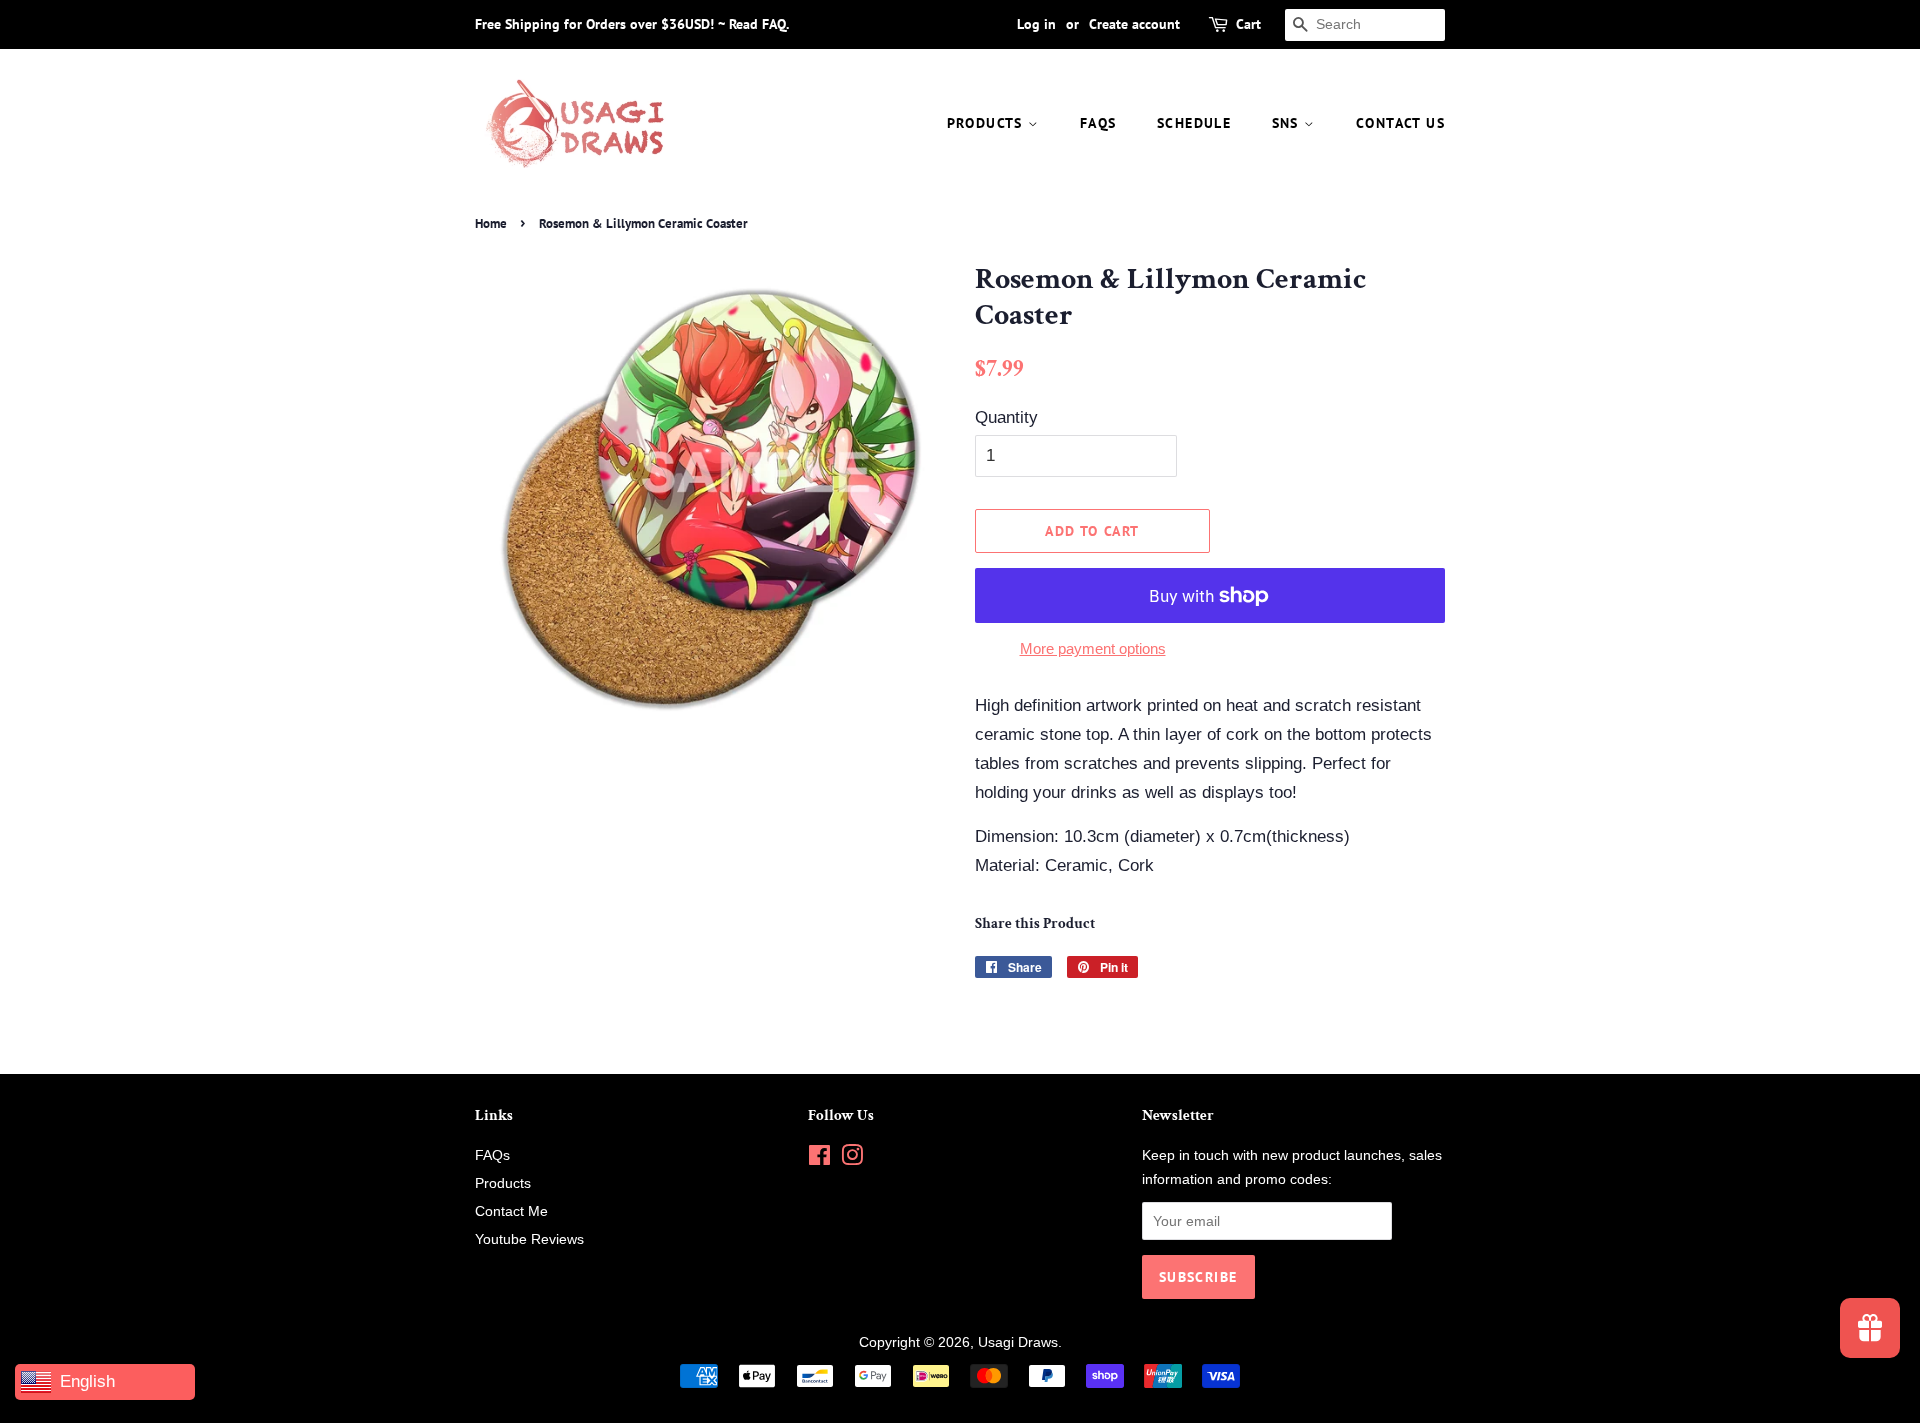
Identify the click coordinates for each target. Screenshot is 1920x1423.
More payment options (1093, 648)
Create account (1134, 24)
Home (491, 223)
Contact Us (1400, 123)
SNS (1288, 123)
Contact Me (511, 1211)
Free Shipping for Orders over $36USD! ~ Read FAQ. (632, 24)
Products (988, 123)
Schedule (1194, 123)
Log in (1036, 24)
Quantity (1006, 417)
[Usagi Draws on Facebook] (819, 1159)
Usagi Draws (1018, 1342)
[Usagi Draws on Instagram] (852, 1159)
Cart (1248, 24)
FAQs (1098, 123)
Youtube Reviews (529, 1239)
